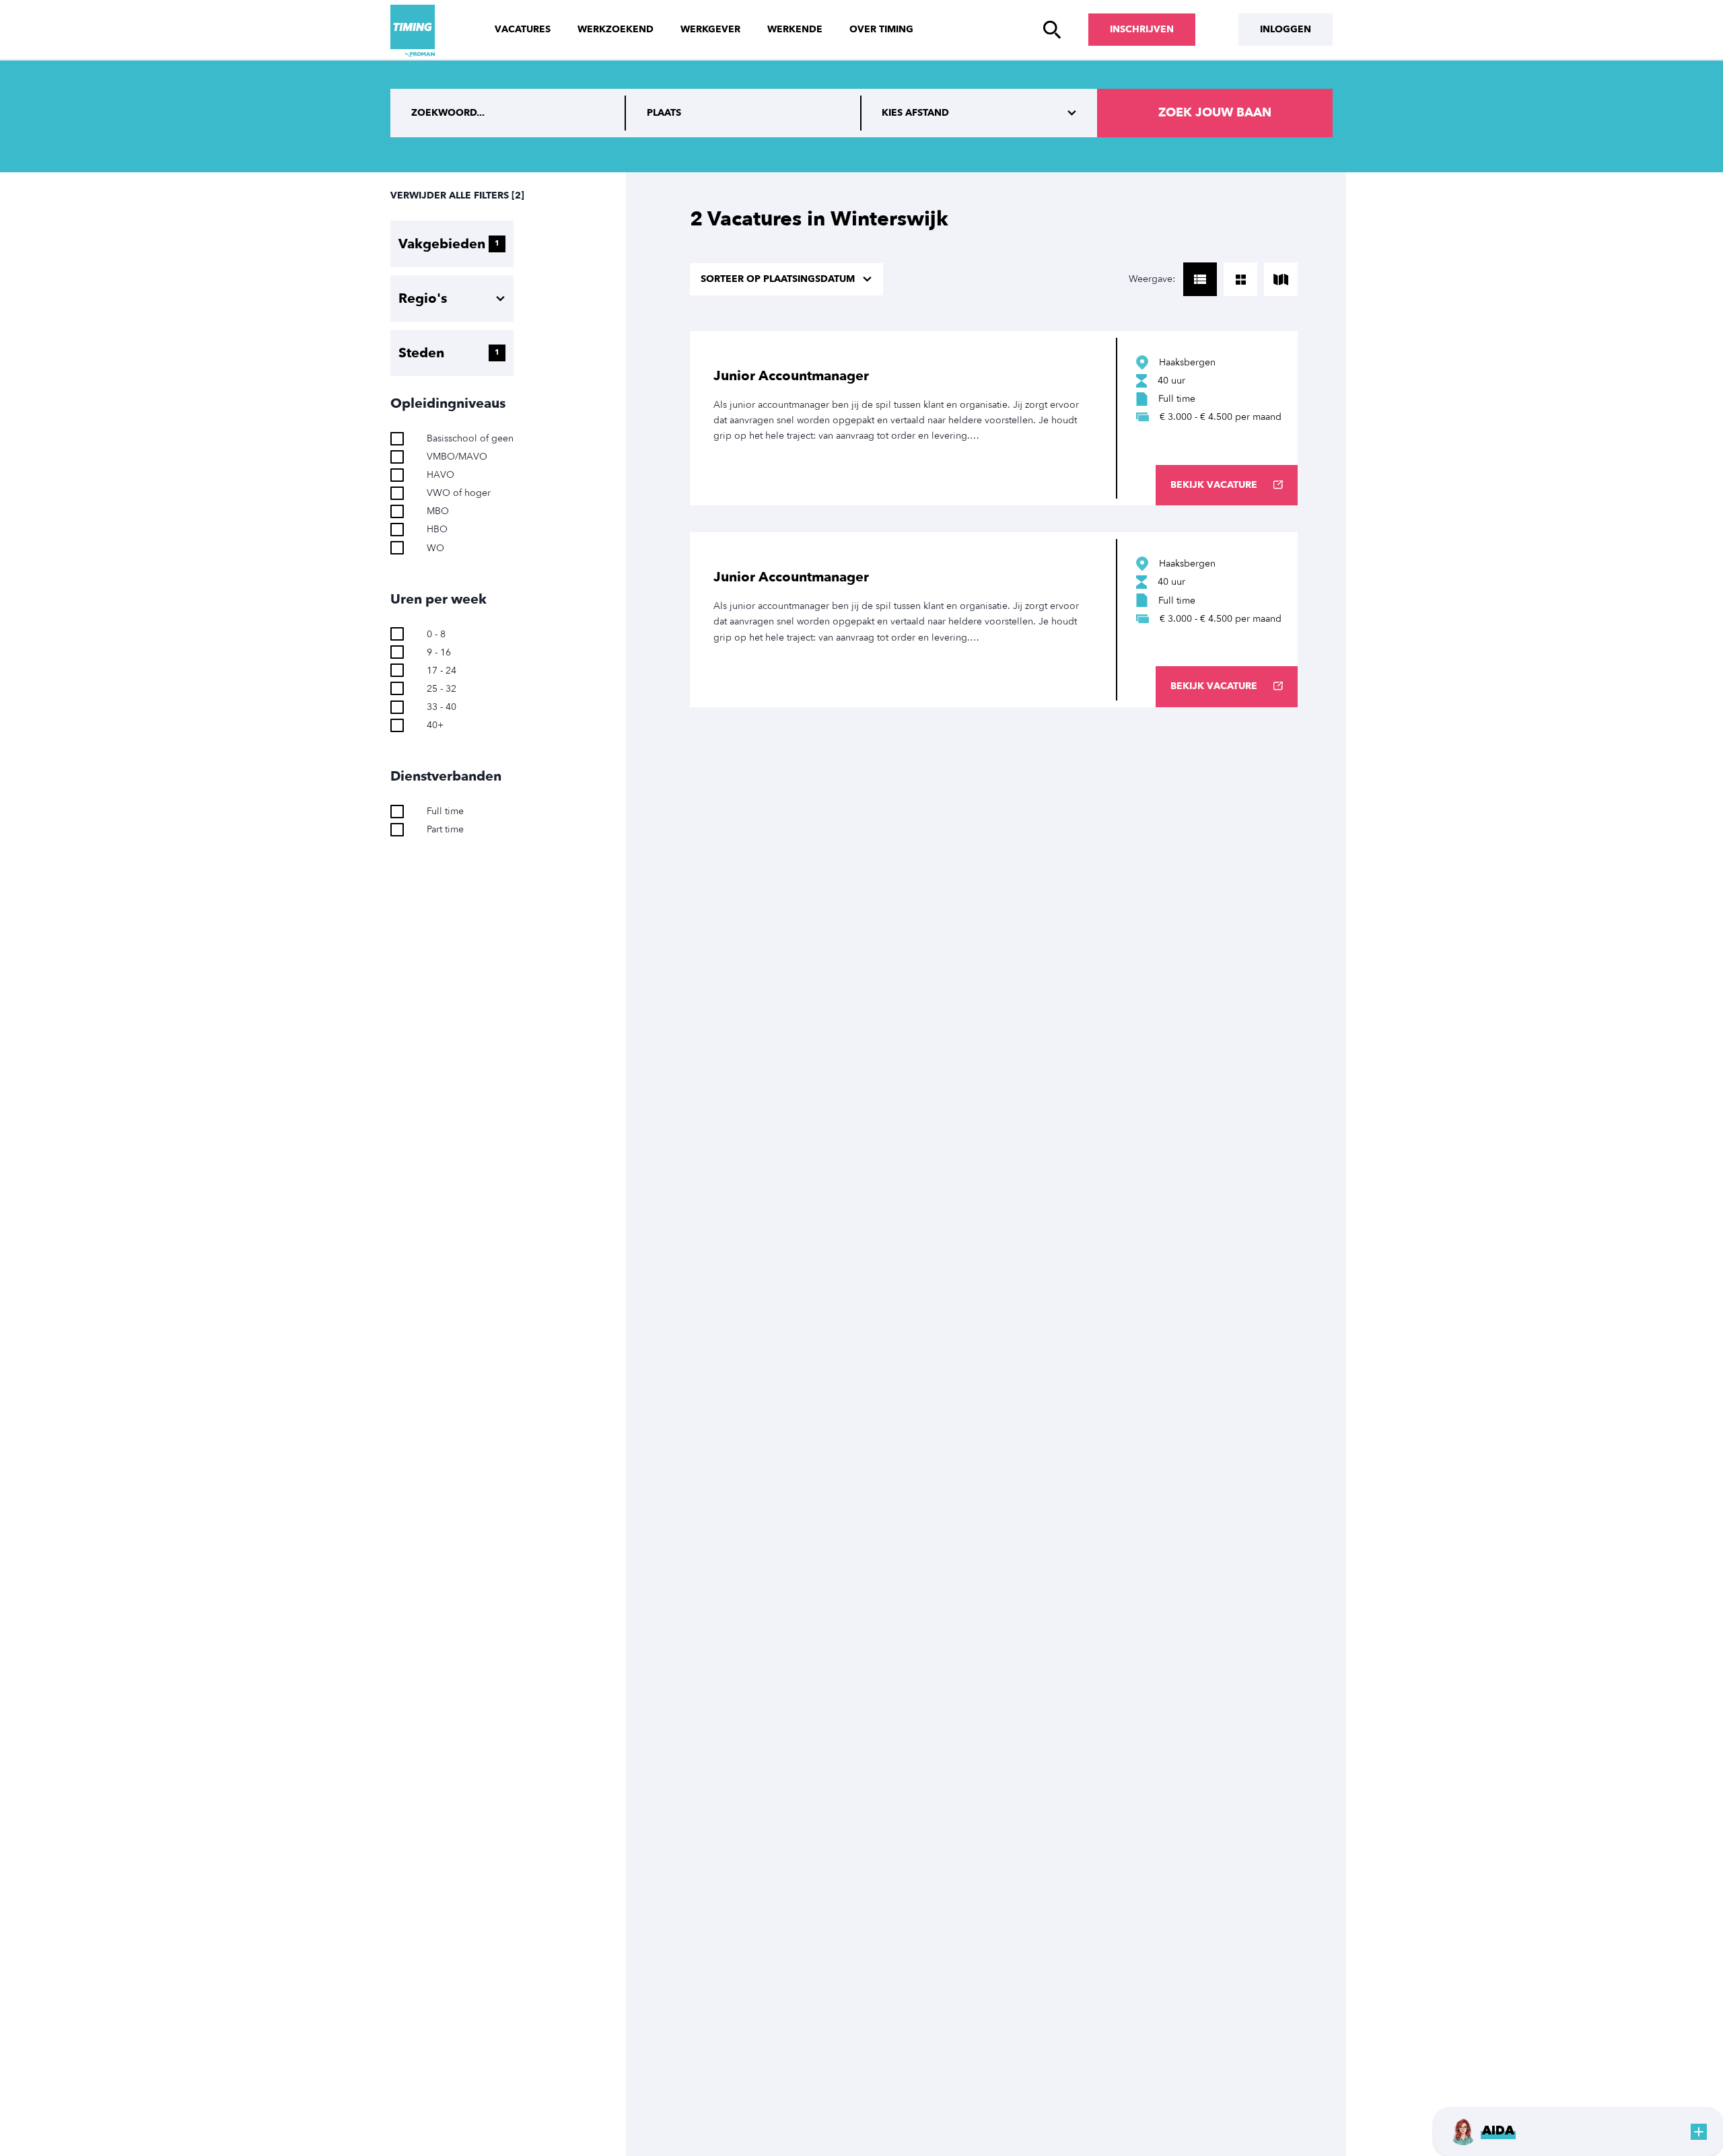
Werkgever (710, 29)
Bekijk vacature (1214, 485)
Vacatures (523, 29)
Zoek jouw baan (1215, 113)
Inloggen (1286, 29)
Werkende (795, 29)
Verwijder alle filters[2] (457, 195)
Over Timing (881, 29)
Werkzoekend (616, 29)
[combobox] (744, 113)
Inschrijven (1142, 29)
